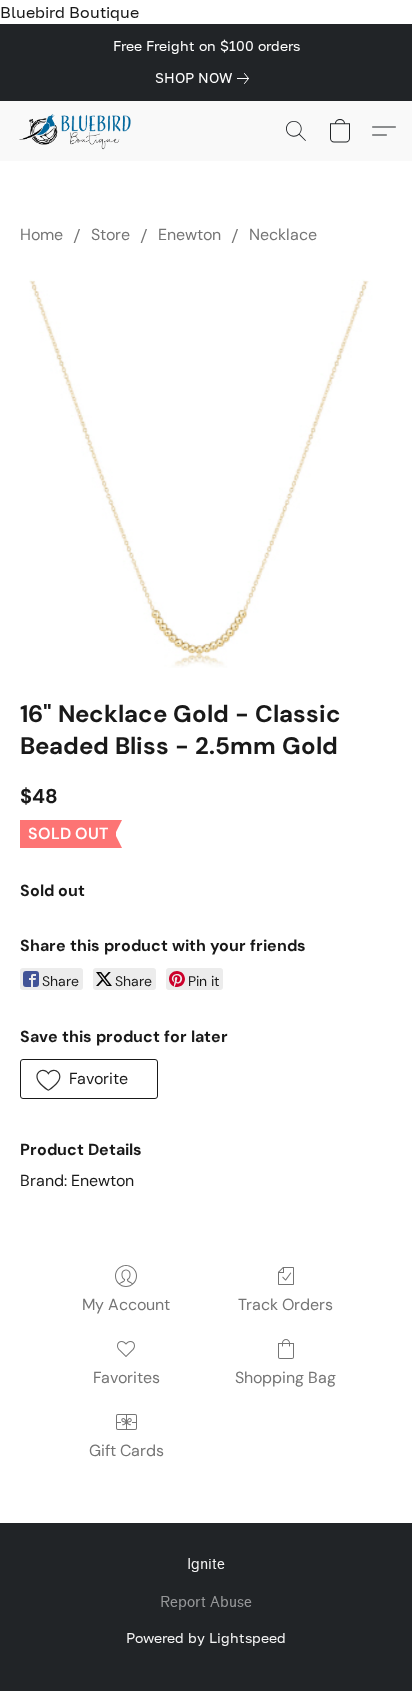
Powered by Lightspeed (206, 1637)
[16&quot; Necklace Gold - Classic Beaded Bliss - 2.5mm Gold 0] (206, 467)
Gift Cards (126, 1450)
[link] (206, 78)
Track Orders (285, 1304)
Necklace (283, 234)
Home (41, 234)
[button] (78, 131)
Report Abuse (206, 1602)
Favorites (126, 1377)
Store (110, 234)
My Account (126, 1304)
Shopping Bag (285, 1377)
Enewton (189, 234)
